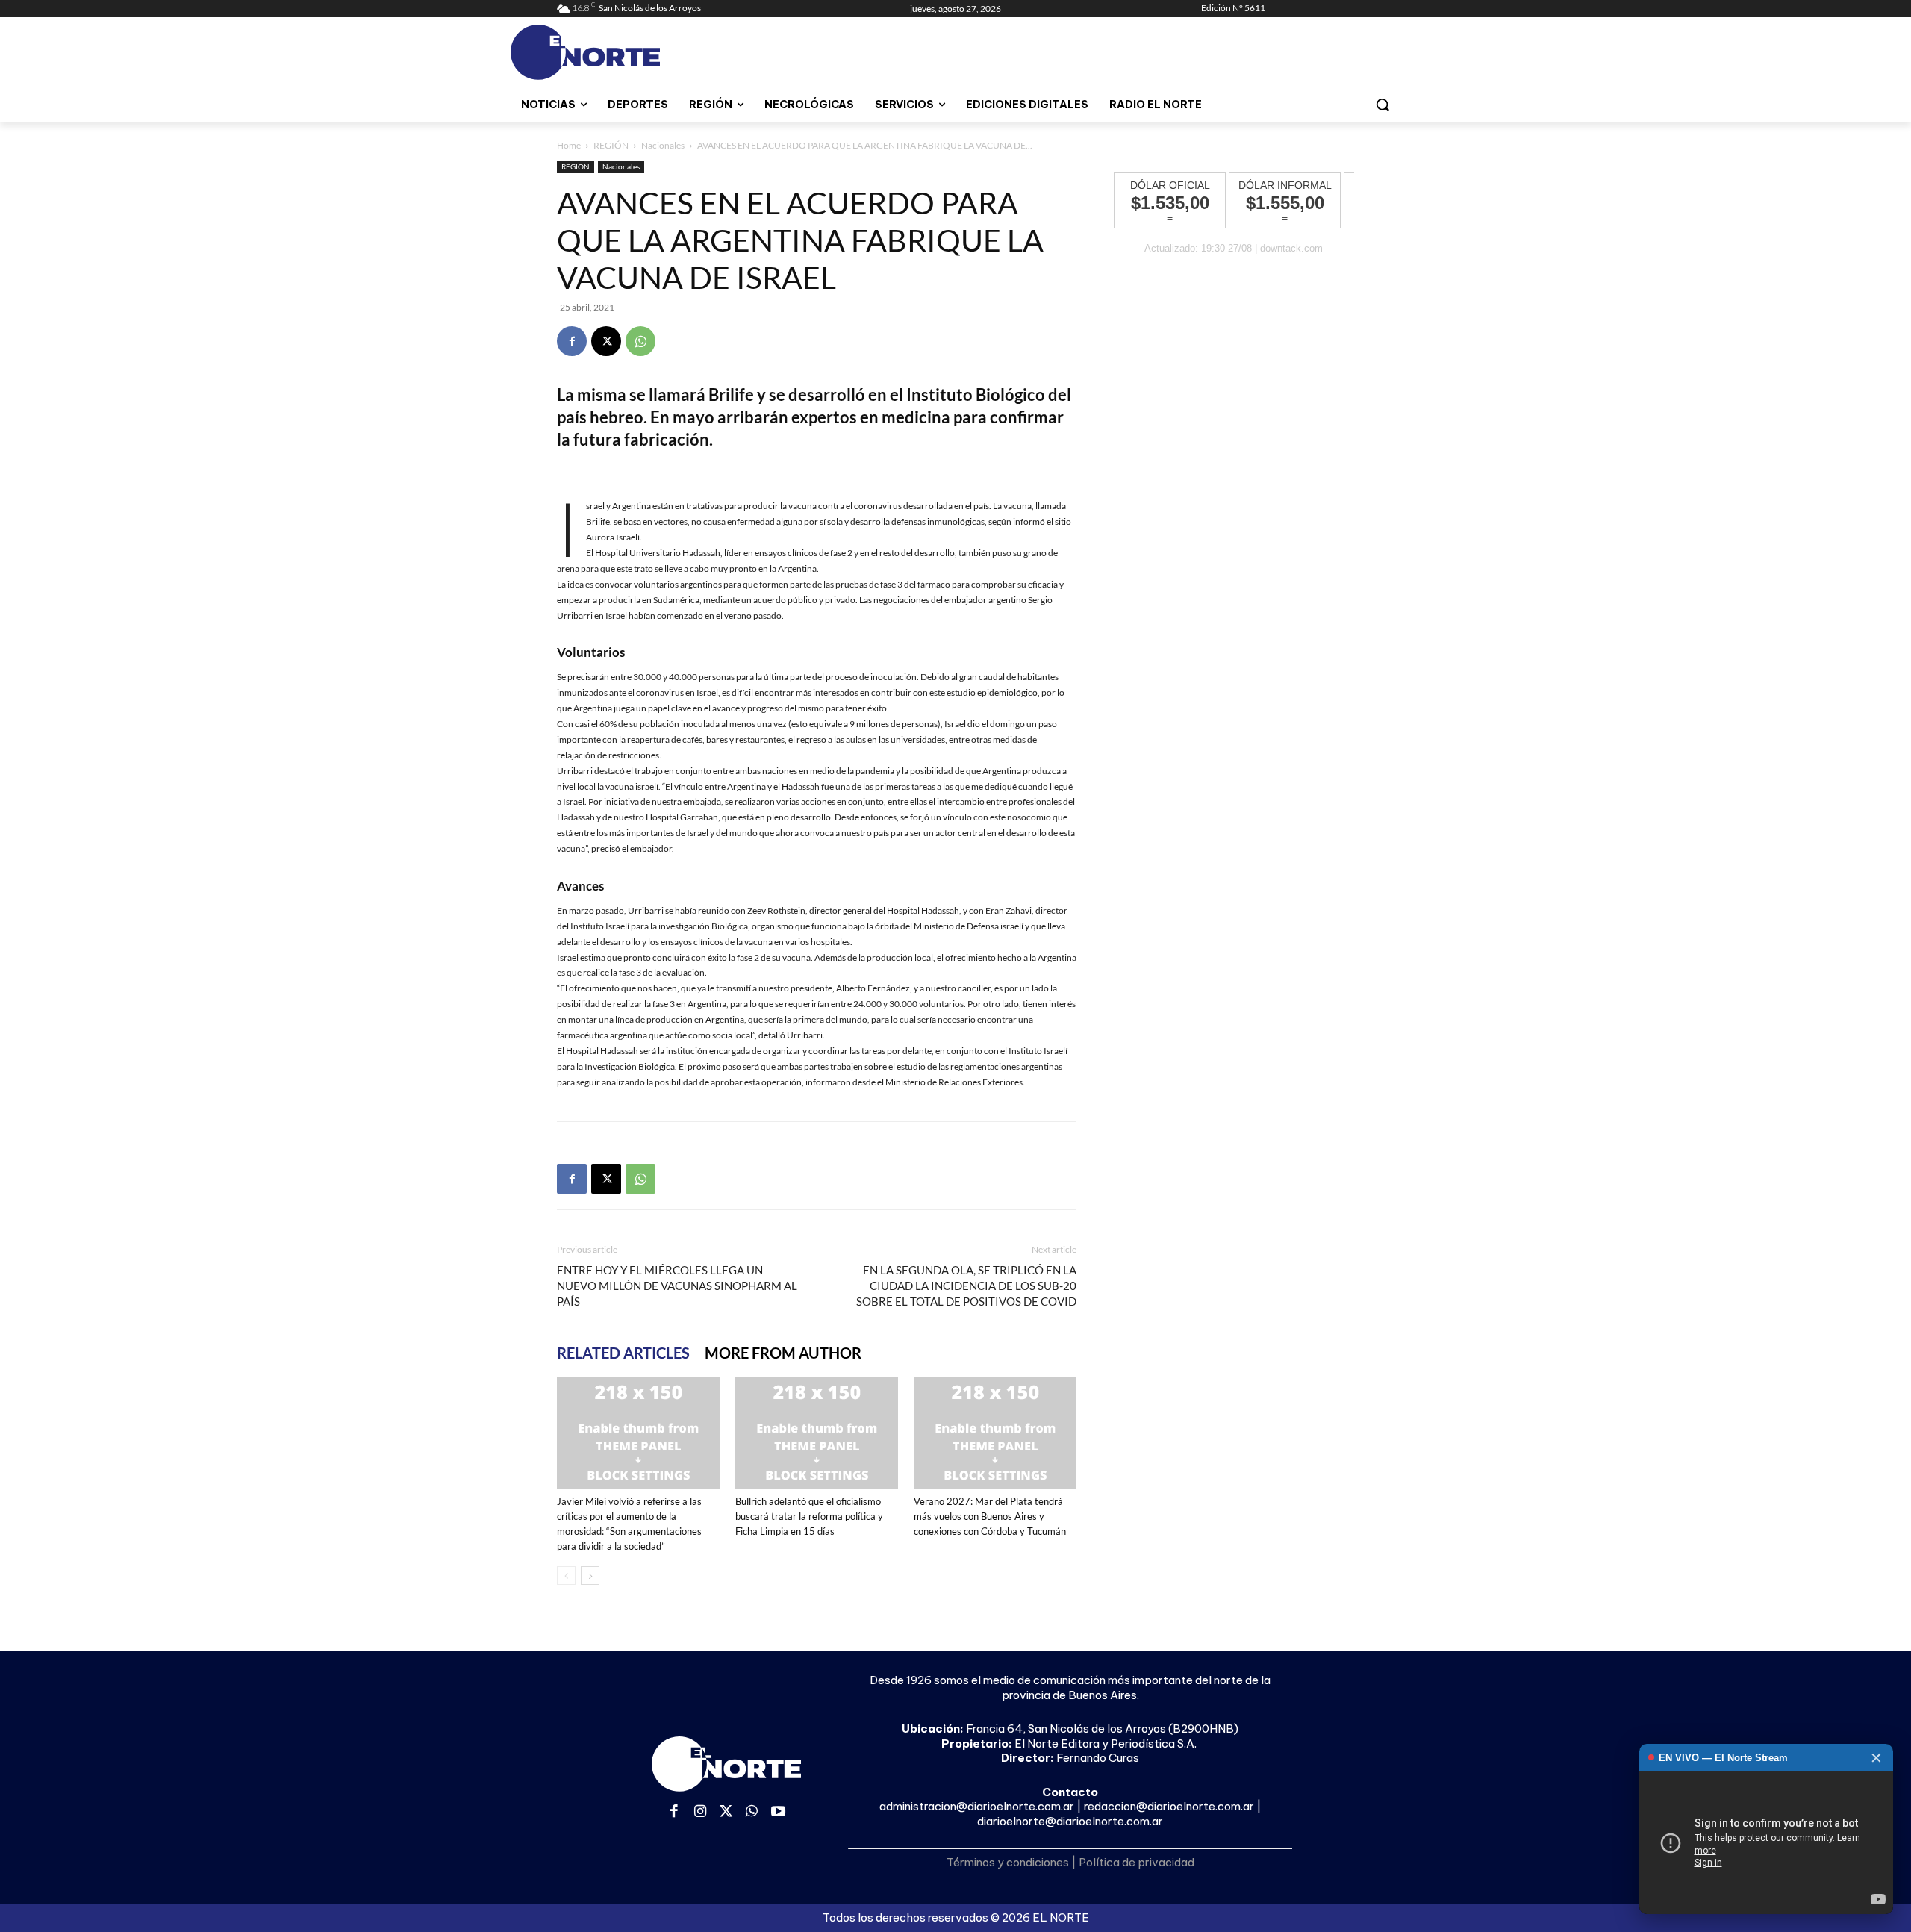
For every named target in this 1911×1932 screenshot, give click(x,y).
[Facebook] (572, 341)
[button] (1382, 105)
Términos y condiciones (1008, 1862)
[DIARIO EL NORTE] (644, 52)
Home (569, 145)
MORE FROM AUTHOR (783, 1353)
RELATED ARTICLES (623, 1353)
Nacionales (663, 145)
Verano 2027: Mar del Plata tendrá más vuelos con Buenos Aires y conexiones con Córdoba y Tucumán (990, 1516)
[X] (606, 341)
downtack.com (1291, 248)
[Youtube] (778, 1812)
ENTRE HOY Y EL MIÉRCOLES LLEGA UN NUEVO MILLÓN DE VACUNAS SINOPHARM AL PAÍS (677, 1286)
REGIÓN (611, 145)
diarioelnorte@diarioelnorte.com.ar (1070, 1821)
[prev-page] (566, 1576)
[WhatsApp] (640, 341)
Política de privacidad (1137, 1862)
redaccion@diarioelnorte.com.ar (1169, 1806)
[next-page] (590, 1576)
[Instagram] (701, 1812)
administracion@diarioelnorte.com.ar (977, 1806)
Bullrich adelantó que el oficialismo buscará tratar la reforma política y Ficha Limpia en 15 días (809, 1516)
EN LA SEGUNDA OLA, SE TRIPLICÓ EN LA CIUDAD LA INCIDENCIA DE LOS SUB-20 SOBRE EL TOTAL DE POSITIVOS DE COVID (966, 1286)
